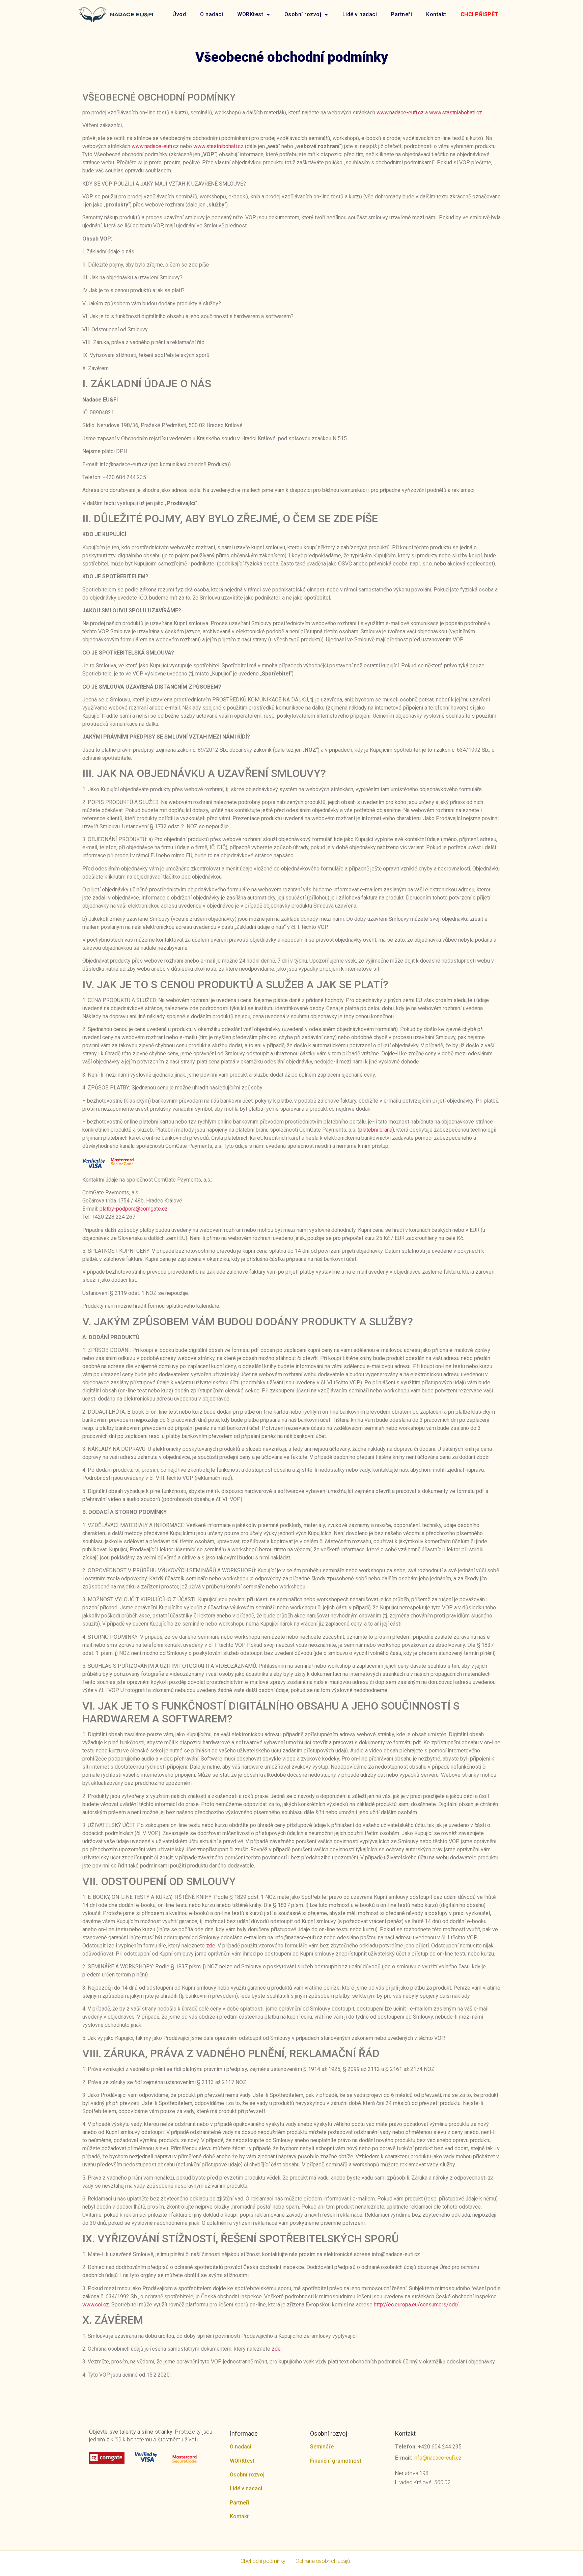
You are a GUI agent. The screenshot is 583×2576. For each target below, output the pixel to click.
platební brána (376, 1130)
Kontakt (436, 14)
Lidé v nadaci (360, 14)
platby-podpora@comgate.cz (134, 1209)
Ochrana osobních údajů (323, 2561)
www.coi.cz (96, 2305)
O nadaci (212, 14)
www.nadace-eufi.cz (400, 113)
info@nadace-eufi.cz (437, 2458)
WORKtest (250, 14)
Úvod (179, 14)
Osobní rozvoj (303, 14)
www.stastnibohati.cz (218, 146)
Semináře (322, 2447)
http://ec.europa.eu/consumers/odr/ (416, 2305)
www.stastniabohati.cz (456, 113)
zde (211, 1946)
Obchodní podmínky (263, 2561)
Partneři (401, 14)
